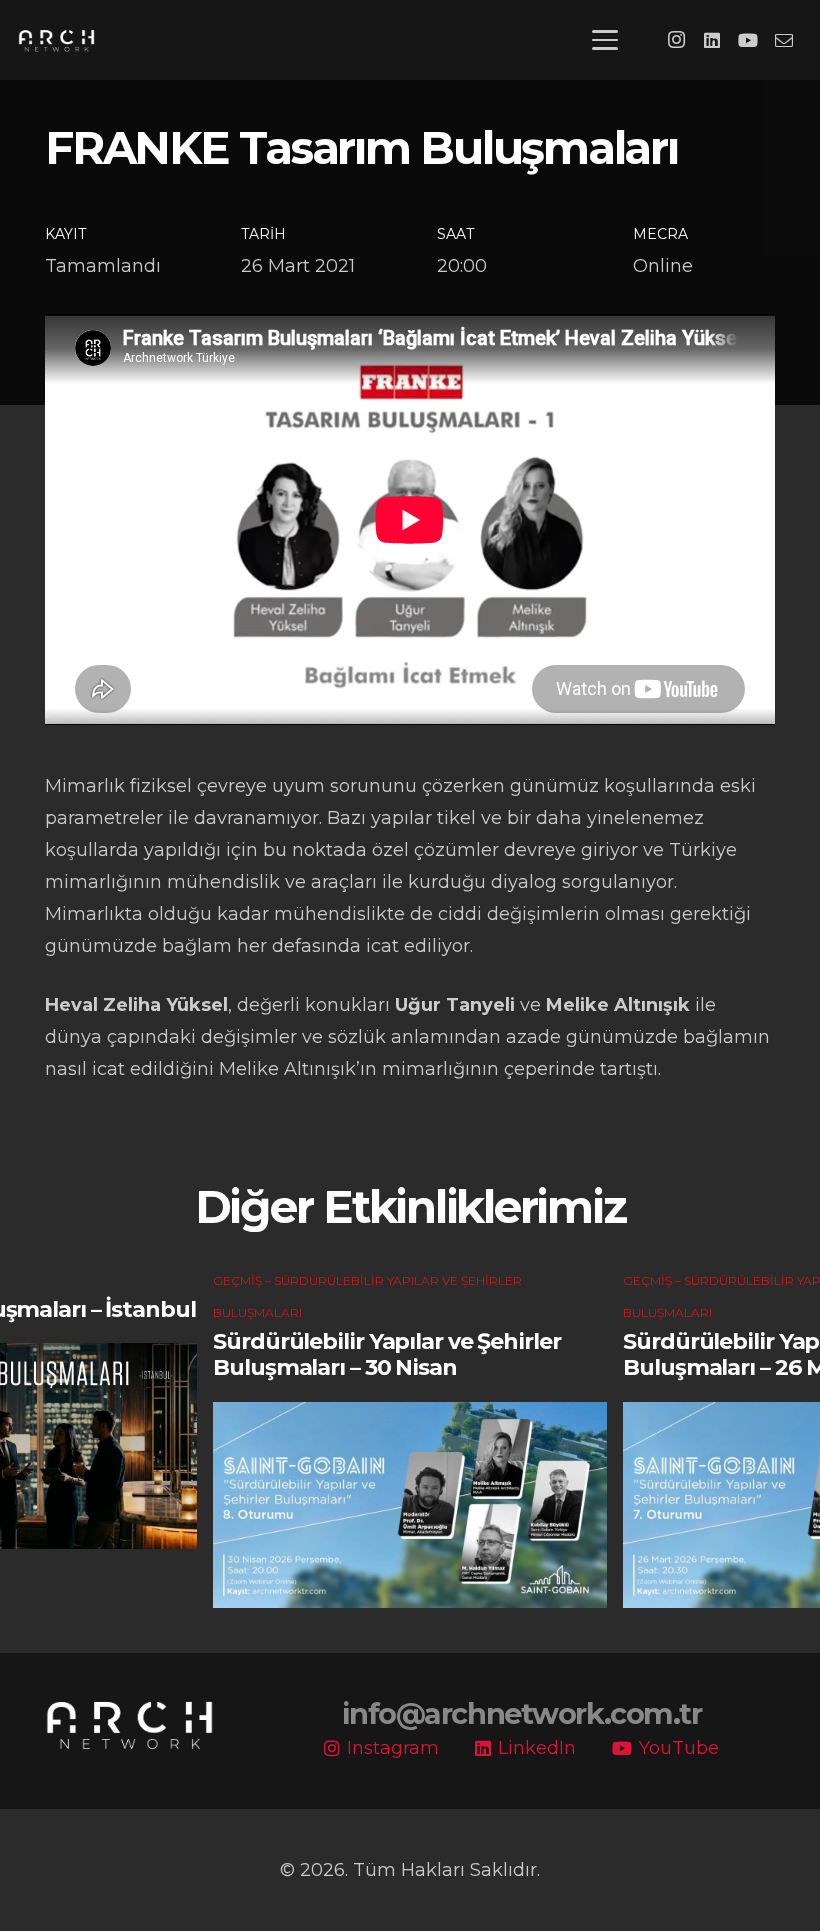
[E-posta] (784, 40)
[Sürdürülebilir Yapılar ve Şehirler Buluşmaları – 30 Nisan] (410, 1505)
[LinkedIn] (712, 40)
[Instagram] (676, 40)
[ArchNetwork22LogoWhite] (56, 40)
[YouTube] (748, 40)
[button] (605, 40)
